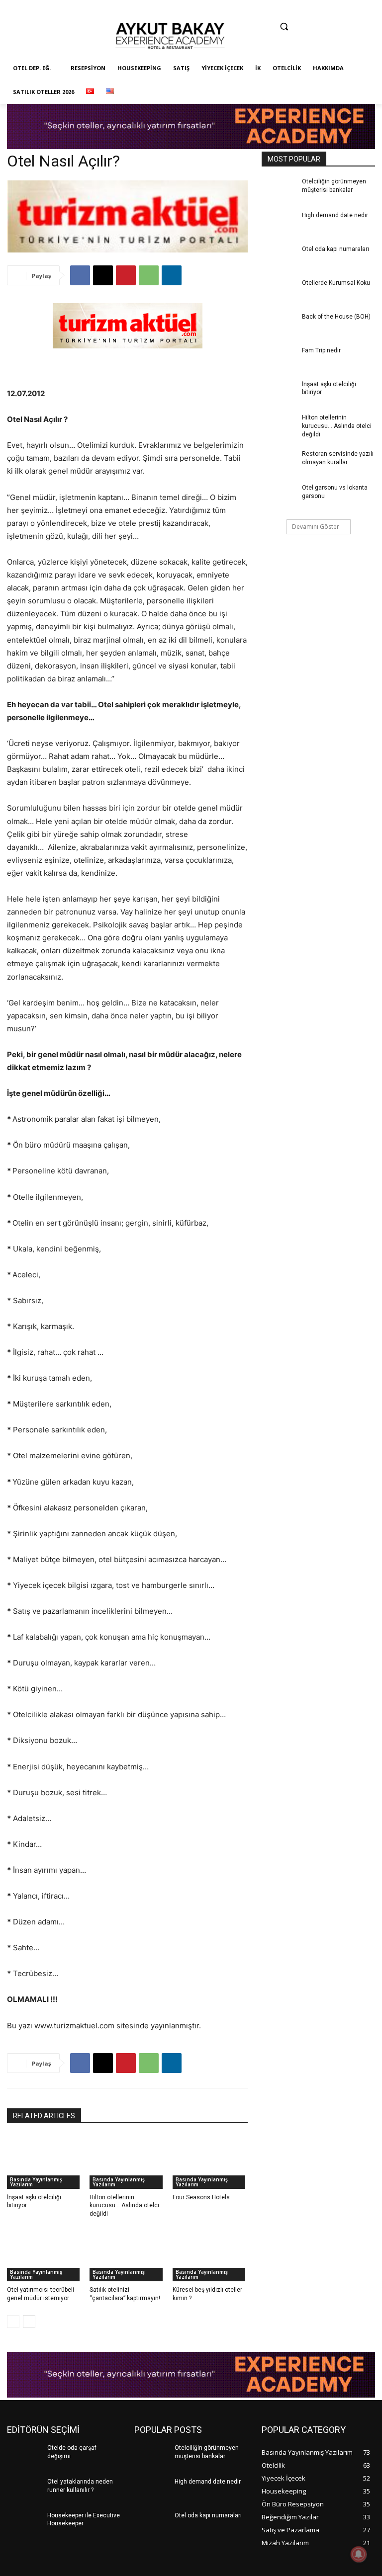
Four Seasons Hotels (201, 2197)
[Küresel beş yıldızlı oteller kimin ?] (210, 2255)
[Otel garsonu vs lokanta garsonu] (279, 498)
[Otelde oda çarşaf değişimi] (24, 2458)
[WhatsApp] (149, 275)
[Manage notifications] (359, 2554)
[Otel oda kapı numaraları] (279, 259)
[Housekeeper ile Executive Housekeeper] (24, 2525)
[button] (284, 27)
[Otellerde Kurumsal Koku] (279, 293)
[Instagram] (248, 48)
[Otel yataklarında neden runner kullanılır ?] (24, 2492)
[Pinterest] (287, 48)
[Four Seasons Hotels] (210, 2162)
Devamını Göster (316, 527)
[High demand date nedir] (279, 225)
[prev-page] (13, 2322)
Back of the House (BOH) (336, 317)
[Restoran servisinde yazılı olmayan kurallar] (279, 464)
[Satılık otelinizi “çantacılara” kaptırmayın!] (127, 2255)
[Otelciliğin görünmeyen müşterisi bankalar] (279, 191)
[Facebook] (228, 48)
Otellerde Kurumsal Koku (336, 283)
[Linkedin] (268, 48)
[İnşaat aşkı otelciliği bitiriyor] (45, 2162)
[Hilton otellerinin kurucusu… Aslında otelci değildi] (127, 2162)
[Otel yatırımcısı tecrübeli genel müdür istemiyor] (45, 2255)
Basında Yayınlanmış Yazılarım (36, 2182)
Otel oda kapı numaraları (335, 249)
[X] (103, 275)
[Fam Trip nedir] (279, 360)
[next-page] (29, 2322)
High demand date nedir (335, 215)
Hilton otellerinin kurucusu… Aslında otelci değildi (124, 2206)
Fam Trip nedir (321, 350)
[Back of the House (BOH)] (279, 327)
